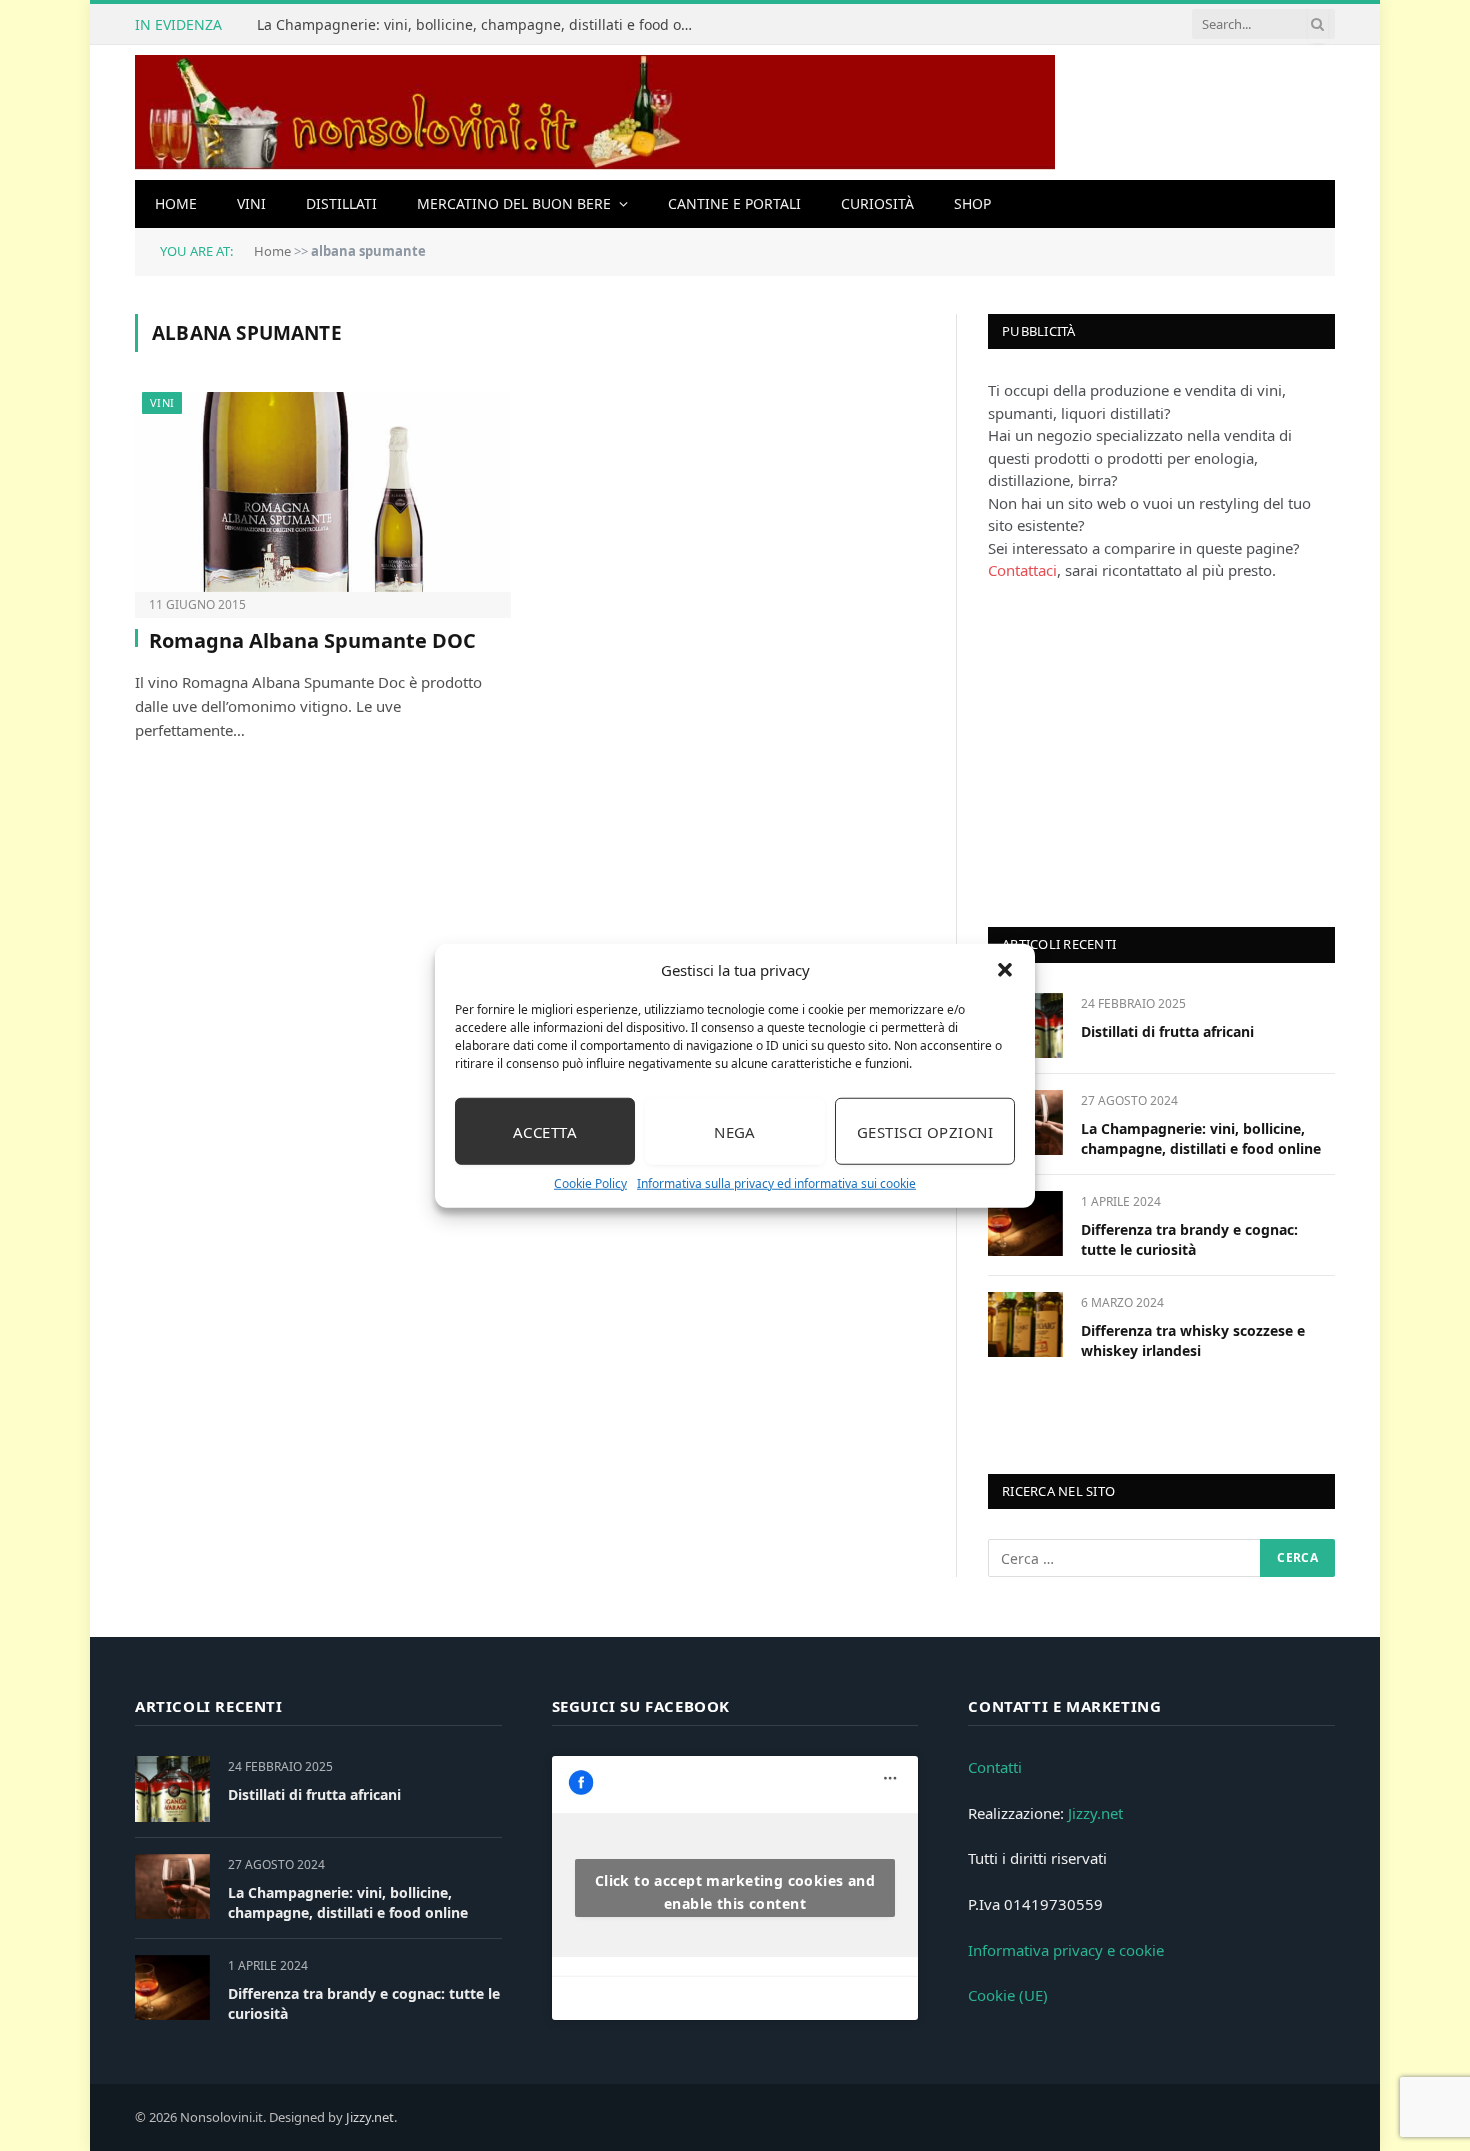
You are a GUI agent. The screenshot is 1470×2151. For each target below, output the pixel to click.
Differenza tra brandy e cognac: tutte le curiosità (1189, 1239)
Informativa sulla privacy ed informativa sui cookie (776, 1183)
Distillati (341, 203)
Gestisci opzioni (925, 1131)
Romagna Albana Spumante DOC (312, 640)
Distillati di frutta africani (1167, 1031)
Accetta (545, 1131)
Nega (735, 1131)
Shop (972, 203)
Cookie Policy (590, 1183)
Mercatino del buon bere (514, 203)
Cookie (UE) (1008, 1995)
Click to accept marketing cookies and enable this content (735, 1892)
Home (176, 203)
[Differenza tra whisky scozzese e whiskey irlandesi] (1025, 1324)
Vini (251, 203)
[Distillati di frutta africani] (172, 1788)
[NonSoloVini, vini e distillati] (595, 112)
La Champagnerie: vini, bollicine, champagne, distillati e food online (482, 25)
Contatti (995, 1767)
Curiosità (877, 203)
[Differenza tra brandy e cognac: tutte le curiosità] (1025, 1223)
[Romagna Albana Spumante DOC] (323, 492)
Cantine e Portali (734, 203)
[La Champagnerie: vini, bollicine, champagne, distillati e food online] (172, 1886)
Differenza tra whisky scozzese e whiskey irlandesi (1193, 1340)
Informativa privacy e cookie (1066, 1950)
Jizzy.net (1095, 1813)
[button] (1005, 970)
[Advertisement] (1138, 752)
